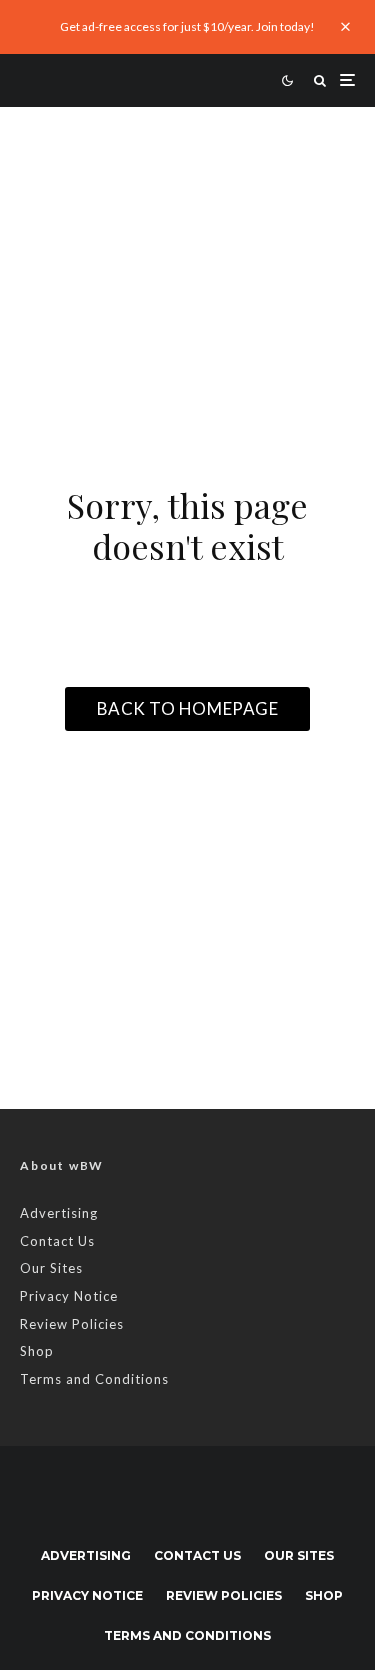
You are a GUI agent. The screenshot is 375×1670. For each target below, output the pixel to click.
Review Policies (72, 1324)
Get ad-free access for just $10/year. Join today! (187, 26)
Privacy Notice (69, 1296)
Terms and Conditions (94, 1379)
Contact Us (57, 1241)
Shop (37, 1351)
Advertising (59, 1213)
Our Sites (51, 1268)
